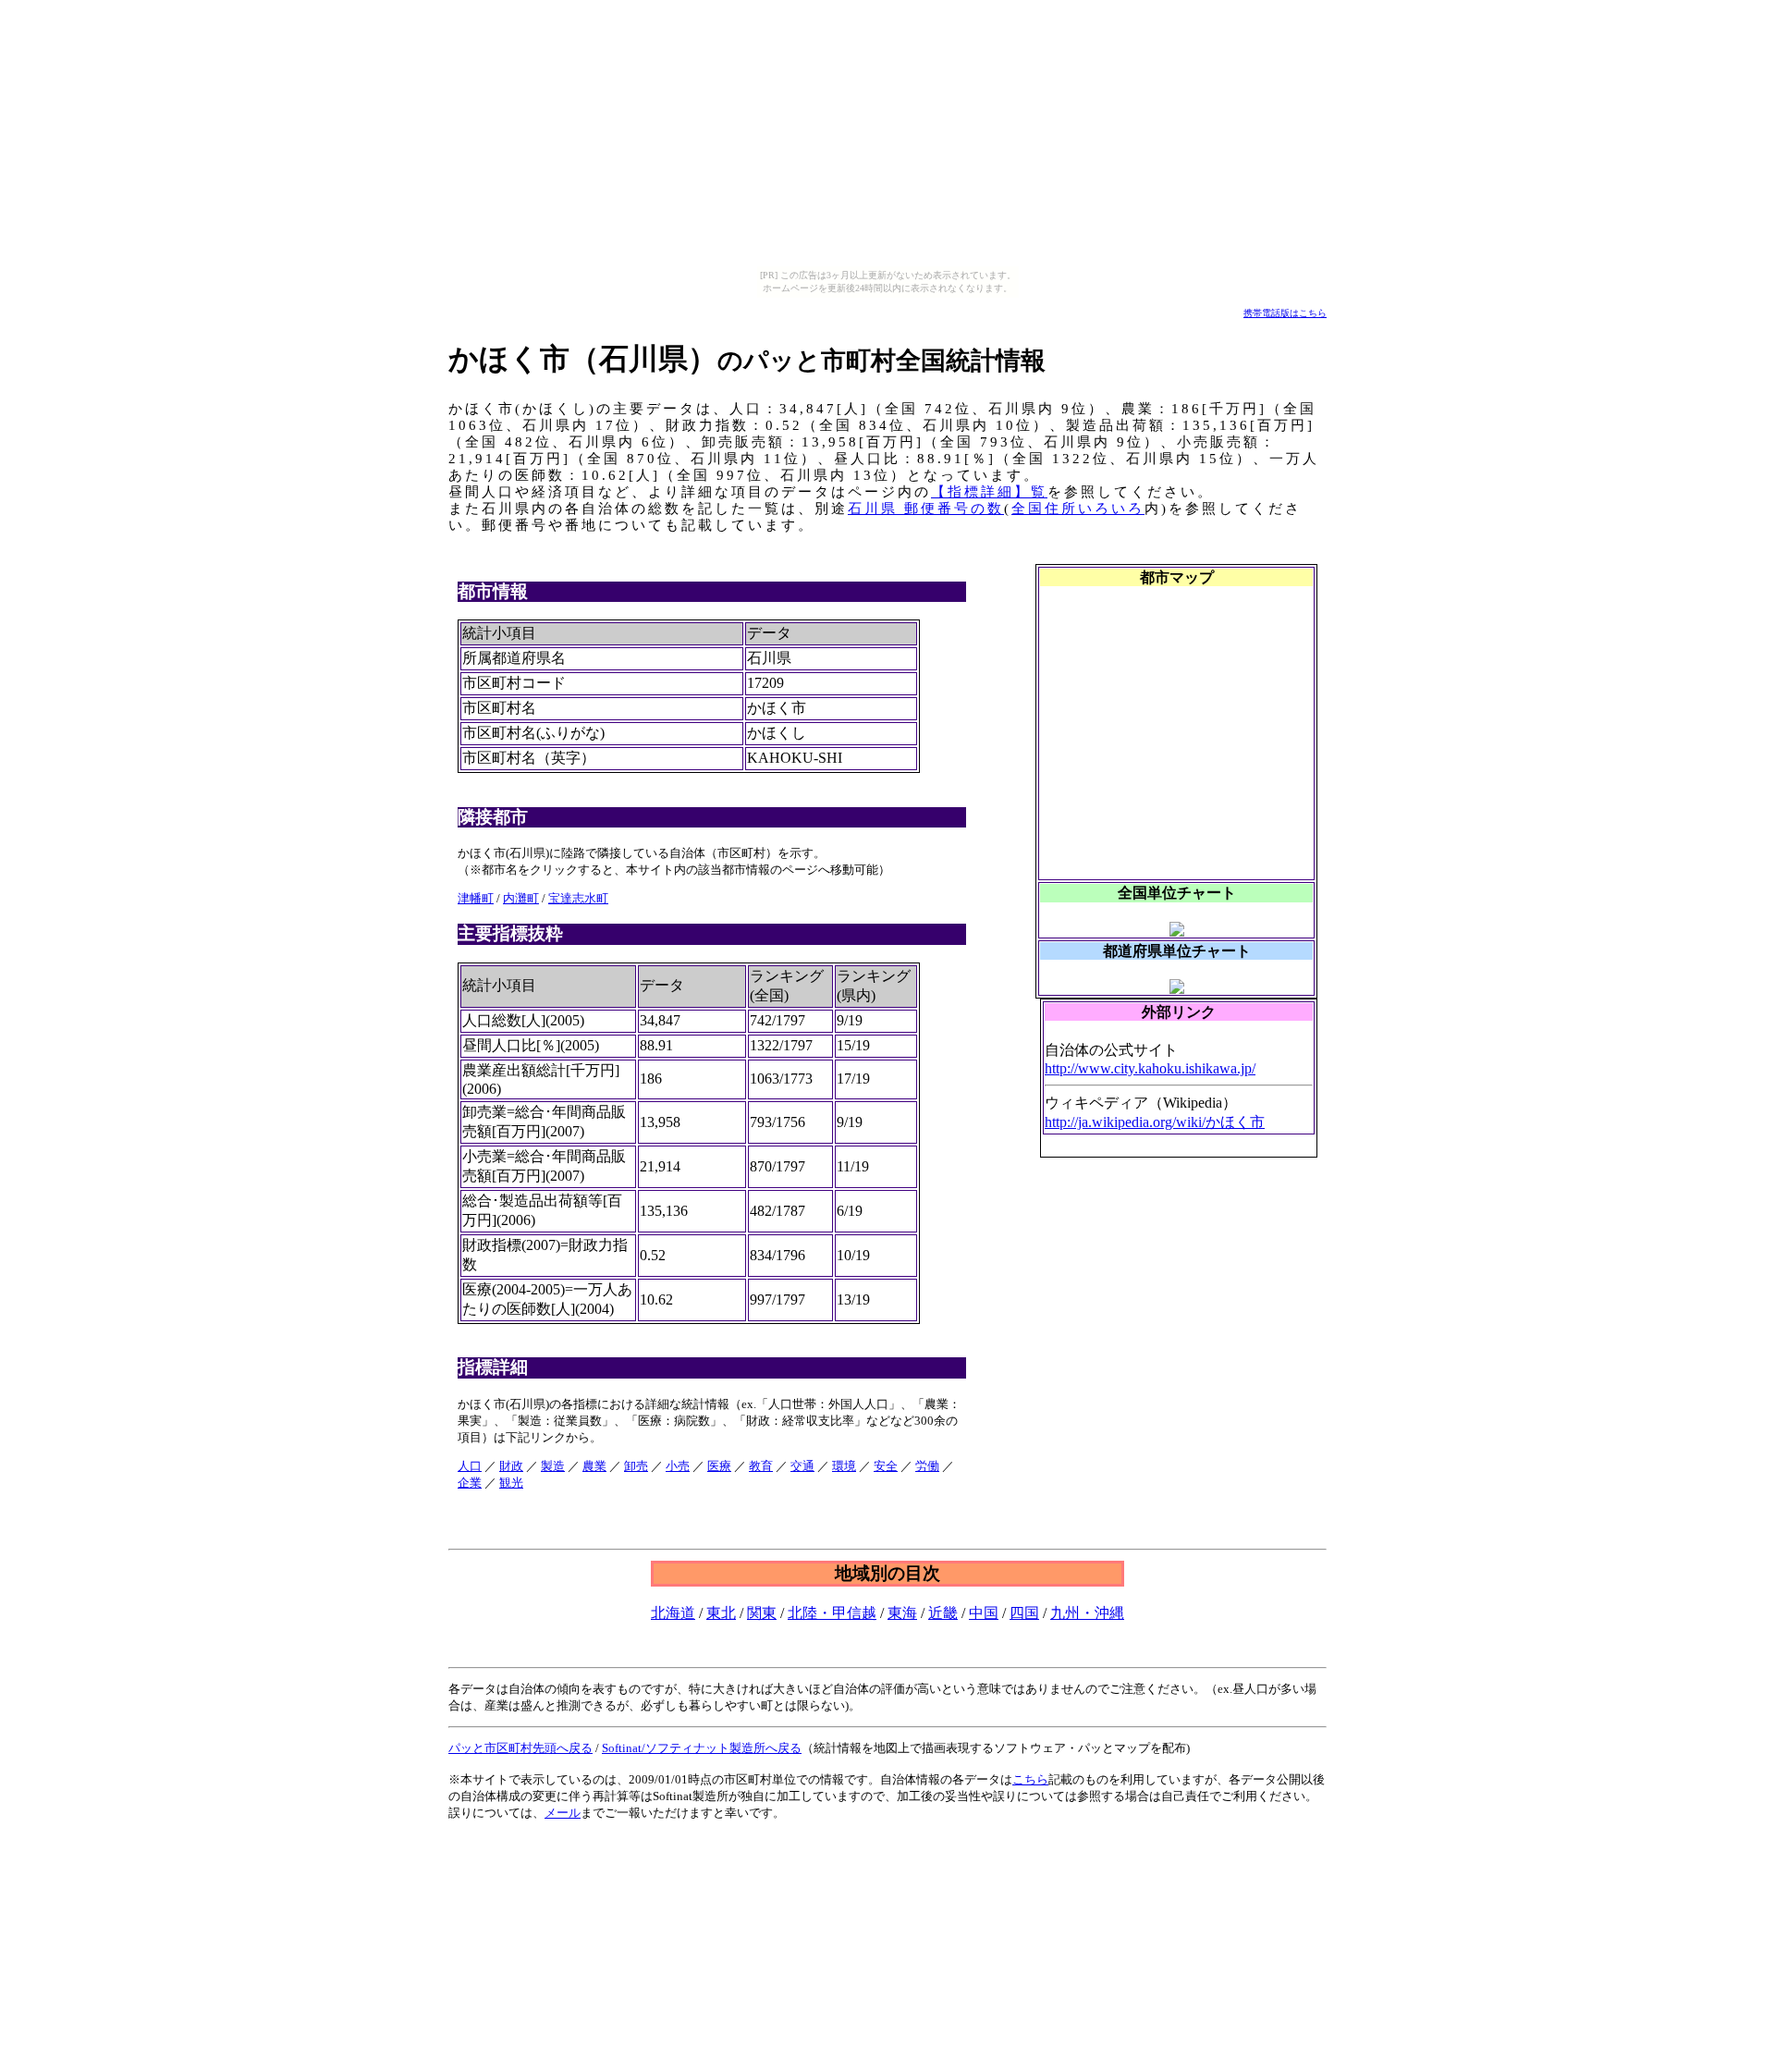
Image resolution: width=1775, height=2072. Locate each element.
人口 (470, 1466)
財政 (511, 1466)
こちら (1030, 1779)
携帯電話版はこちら (1285, 313)
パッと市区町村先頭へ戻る (520, 1748)
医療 (719, 1466)
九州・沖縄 (1087, 1613)
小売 (678, 1466)
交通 (802, 1466)
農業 (594, 1466)
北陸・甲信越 (832, 1613)
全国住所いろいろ (1078, 509)
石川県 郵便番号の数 (926, 509)
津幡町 (476, 898)
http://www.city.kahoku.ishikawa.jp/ (1150, 1068)
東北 (721, 1613)
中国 (984, 1613)
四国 (1024, 1613)
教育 (761, 1466)
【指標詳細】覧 (989, 492)
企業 (470, 1483)
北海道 (673, 1613)
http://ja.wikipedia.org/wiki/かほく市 (1155, 1122)
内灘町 (521, 898)
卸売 (636, 1466)
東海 (902, 1613)
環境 (844, 1466)
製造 (553, 1466)
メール (563, 1813)
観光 (511, 1483)
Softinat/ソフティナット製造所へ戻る (702, 1748)
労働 (927, 1466)
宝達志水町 (578, 898)
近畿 (943, 1613)
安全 (886, 1466)
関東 (762, 1613)
